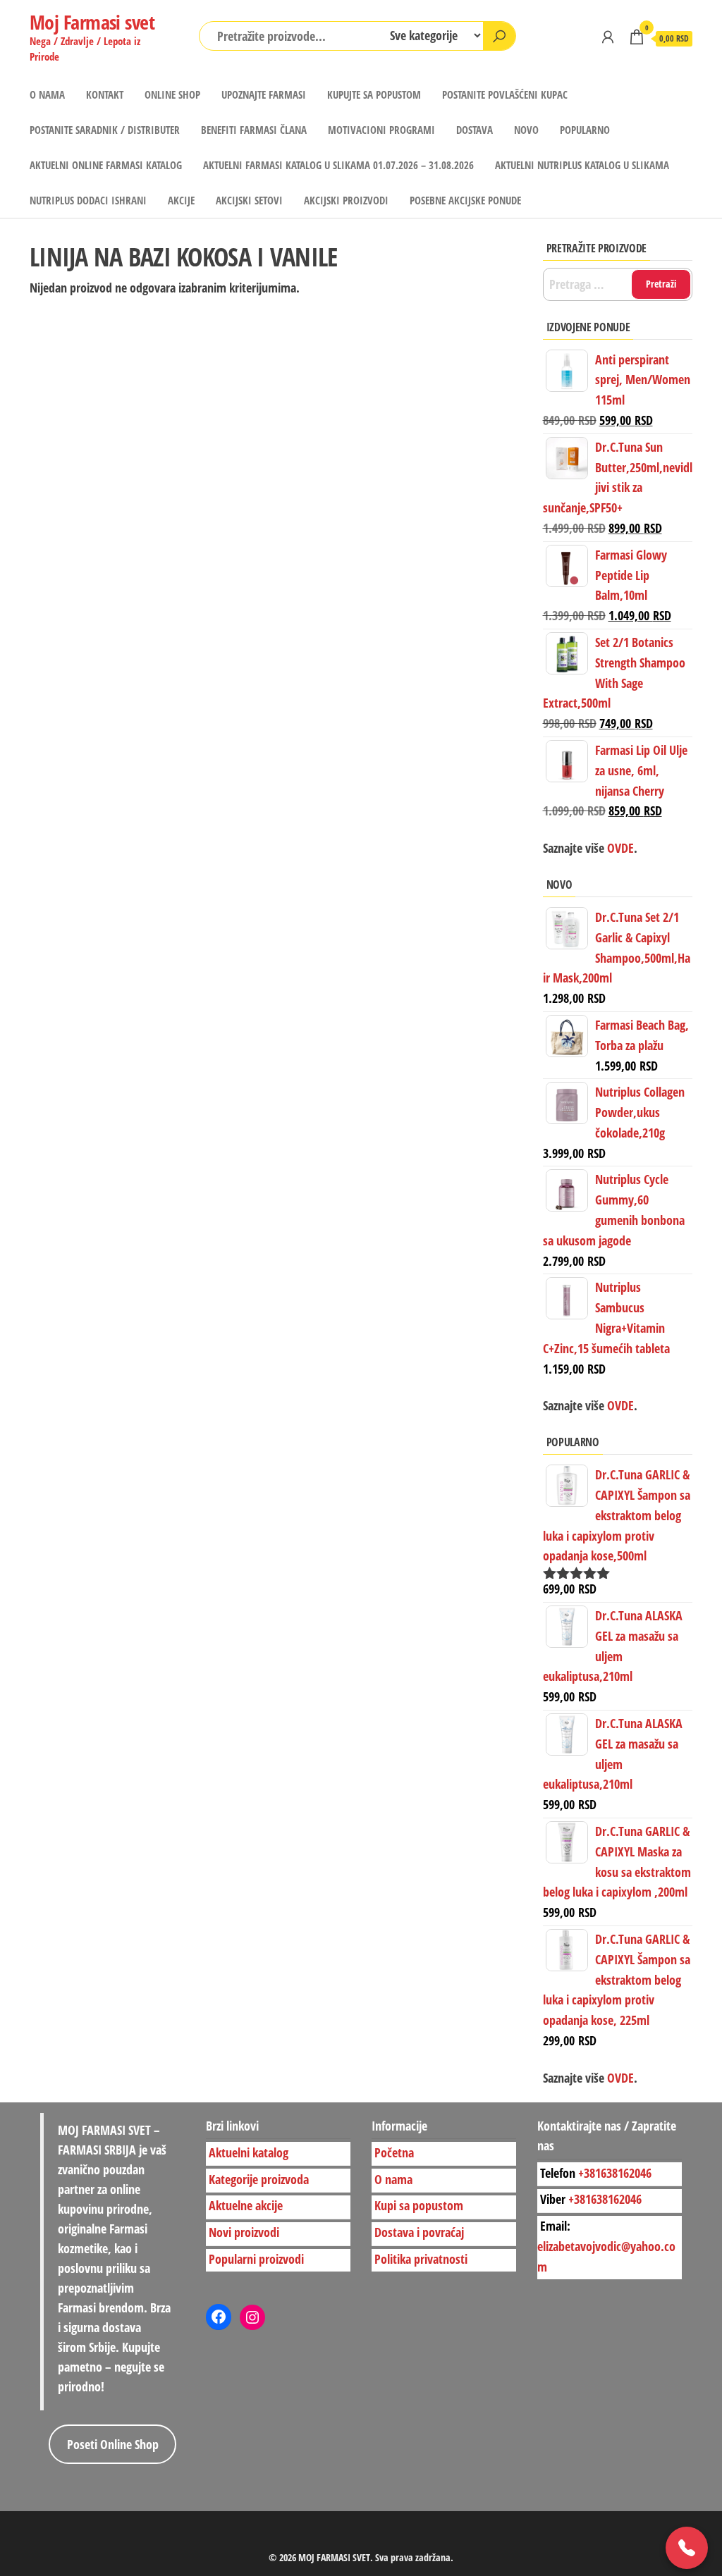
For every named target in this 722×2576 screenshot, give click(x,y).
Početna (394, 2152)
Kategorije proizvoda (259, 2178)
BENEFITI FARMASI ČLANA (254, 130)
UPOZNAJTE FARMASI (264, 94)
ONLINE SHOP (172, 94)
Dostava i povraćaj (419, 2232)
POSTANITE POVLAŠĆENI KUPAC (505, 94)
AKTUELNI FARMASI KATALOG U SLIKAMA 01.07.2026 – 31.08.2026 (338, 165)
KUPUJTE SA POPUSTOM (374, 94)
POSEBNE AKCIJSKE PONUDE (465, 200)
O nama (393, 2178)
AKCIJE (181, 200)
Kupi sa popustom (419, 2205)
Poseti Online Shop (113, 2444)
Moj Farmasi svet (92, 22)
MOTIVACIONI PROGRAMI (381, 130)
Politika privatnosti (421, 2259)
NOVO (526, 130)
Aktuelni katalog (249, 2152)
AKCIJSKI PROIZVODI (346, 200)
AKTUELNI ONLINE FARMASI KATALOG (106, 165)
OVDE (619, 1405)
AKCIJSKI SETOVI (249, 200)
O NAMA (47, 94)
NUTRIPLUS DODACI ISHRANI (88, 200)
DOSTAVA (475, 130)
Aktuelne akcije (246, 2205)
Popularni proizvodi (256, 2259)
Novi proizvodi (244, 2232)
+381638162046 (615, 2172)
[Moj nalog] (608, 37)
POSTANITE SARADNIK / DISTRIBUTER (105, 130)
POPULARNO (585, 130)
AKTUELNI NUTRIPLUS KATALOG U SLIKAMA (582, 165)
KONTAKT (105, 94)
